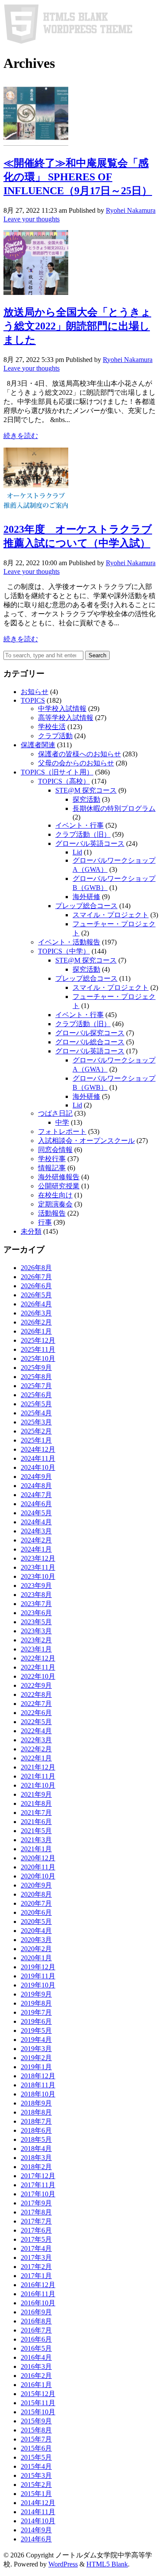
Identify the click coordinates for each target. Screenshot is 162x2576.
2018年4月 (36, 2149)
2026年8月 (36, 1268)
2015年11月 (38, 2403)
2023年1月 (36, 1649)
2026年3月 (36, 1313)
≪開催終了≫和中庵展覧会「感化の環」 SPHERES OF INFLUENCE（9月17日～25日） (78, 177)
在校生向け (55, 1195)
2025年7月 (36, 1386)
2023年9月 (36, 1586)
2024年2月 (36, 1540)
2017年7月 (36, 2221)
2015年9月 (36, 2421)
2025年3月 (36, 1422)
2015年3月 (36, 2475)
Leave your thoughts (32, 219)
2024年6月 (36, 1504)
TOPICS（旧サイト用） (57, 772)
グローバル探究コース (90, 1033)
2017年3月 (36, 2258)
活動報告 (52, 1213)
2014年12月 (38, 2503)
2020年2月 (36, 1949)
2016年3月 (36, 2366)
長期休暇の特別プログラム (114, 808)
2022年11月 (38, 1667)
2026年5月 (36, 1295)
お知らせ (35, 692)
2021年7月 (36, 1813)
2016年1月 (36, 2385)
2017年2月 (36, 2267)
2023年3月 (36, 1631)
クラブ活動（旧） (83, 834)
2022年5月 (36, 1722)
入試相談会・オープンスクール (86, 1141)
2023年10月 (38, 1576)
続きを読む (21, 436)
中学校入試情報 (62, 709)
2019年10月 (38, 1985)
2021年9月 (36, 1794)
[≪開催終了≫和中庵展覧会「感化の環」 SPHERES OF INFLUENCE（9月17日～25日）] (36, 143)
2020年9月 (36, 1885)
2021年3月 (36, 1840)
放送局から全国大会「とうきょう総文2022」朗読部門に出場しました (77, 326)
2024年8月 (36, 1486)
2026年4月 (36, 1304)
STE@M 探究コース (86, 790)
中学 (62, 1122)
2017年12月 (38, 2176)
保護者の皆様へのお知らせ (79, 754)
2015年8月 (36, 2430)
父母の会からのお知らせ (76, 763)
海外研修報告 (59, 1177)
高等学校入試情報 (66, 718)
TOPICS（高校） (64, 781)
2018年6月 (36, 2130)
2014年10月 (38, 2521)
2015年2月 (36, 2485)
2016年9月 (36, 2312)
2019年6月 (36, 2021)
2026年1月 (36, 1331)
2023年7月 (36, 1604)
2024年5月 (36, 1513)
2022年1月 (36, 1758)
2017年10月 (38, 2194)
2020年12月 (38, 1858)
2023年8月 (36, 1595)
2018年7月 (36, 2121)
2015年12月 (38, 2394)
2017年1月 (36, 2276)
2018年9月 (36, 2103)
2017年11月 (38, 2185)
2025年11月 (38, 1349)
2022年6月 (36, 1713)
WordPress (63, 2564)
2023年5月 (36, 1622)
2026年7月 (36, 1277)
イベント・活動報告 (69, 942)
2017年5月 (36, 2239)
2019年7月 (36, 2012)
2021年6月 (36, 1822)
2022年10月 (38, 1676)
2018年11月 (38, 2085)
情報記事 (52, 1168)
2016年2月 (36, 2376)
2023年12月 (38, 1558)
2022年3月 (36, 1740)
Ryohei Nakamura (131, 210)
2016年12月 (38, 2285)
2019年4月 (36, 2040)
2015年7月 (36, 2439)
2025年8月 (36, 1377)
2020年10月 (38, 1876)
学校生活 (52, 727)
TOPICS (33, 700)
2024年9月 (36, 1477)
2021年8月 (36, 1803)
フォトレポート (62, 1131)
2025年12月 (38, 1340)
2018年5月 (36, 2139)
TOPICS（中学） (64, 951)
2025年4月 (36, 1413)
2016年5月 (36, 2348)
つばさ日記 (55, 1113)
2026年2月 (36, 1322)
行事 (45, 1222)
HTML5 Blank (107, 2564)
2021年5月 (36, 1831)
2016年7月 (36, 2330)
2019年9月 (36, 1994)
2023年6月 (36, 1613)
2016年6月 (36, 2339)
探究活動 (86, 799)
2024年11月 (38, 1458)
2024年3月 (36, 1531)
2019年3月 (36, 2049)
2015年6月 (36, 2448)
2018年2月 (36, 2167)
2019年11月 (38, 1976)
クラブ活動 (55, 736)
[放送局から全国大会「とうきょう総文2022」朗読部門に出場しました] (36, 293)
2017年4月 (36, 2248)
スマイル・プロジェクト (111, 915)
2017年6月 (36, 2230)
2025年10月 (38, 1358)
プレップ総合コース (86, 906)
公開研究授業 (59, 1186)
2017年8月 (36, 2212)
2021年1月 (36, 1849)
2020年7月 (36, 1903)
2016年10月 (38, 2303)
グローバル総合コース (90, 1042)
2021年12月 (38, 1767)
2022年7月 (36, 1704)
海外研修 (86, 897)
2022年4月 (36, 1731)
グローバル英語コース (90, 843)
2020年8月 (36, 1894)
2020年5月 (36, 1922)
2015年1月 (36, 2494)
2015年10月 (38, 2412)
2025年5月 (36, 1404)
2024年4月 (36, 1522)
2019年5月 (36, 2030)
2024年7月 (36, 1495)
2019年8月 (36, 2003)
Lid (77, 852)
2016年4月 (36, 2357)
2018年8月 (36, 2112)
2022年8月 (36, 1694)
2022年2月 (36, 1749)
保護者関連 (38, 745)
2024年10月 (38, 1467)
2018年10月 (38, 2094)
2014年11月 (38, 2512)
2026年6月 (36, 1286)
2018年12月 (38, 2076)
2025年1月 (36, 1440)
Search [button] (97, 655)
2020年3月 (36, 1940)
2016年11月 (38, 2294)
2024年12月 (38, 1449)
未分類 (31, 1231)
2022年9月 (36, 1685)
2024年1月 (36, 1549)
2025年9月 (36, 1368)
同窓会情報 (55, 1150)
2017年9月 (36, 2203)
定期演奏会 (55, 1204)
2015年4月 (36, 2466)
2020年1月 (36, 1958)
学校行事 (52, 1159)
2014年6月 (36, 2539)
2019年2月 (36, 2058)
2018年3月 (36, 2158)
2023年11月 (38, 1567)
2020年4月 (36, 1931)
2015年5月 (36, 2457)
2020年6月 (36, 1912)
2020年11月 (38, 1867)
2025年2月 (36, 1431)
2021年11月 (38, 1776)
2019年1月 (36, 2067)
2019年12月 (38, 1967)
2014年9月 (36, 2530)
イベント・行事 (79, 825)
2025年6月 (36, 1395)
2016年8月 (36, 2321)
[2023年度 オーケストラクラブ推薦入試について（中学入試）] (36, 510)
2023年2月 (36, 1640)
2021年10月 (38, 1785)
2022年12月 (38, 1658)
